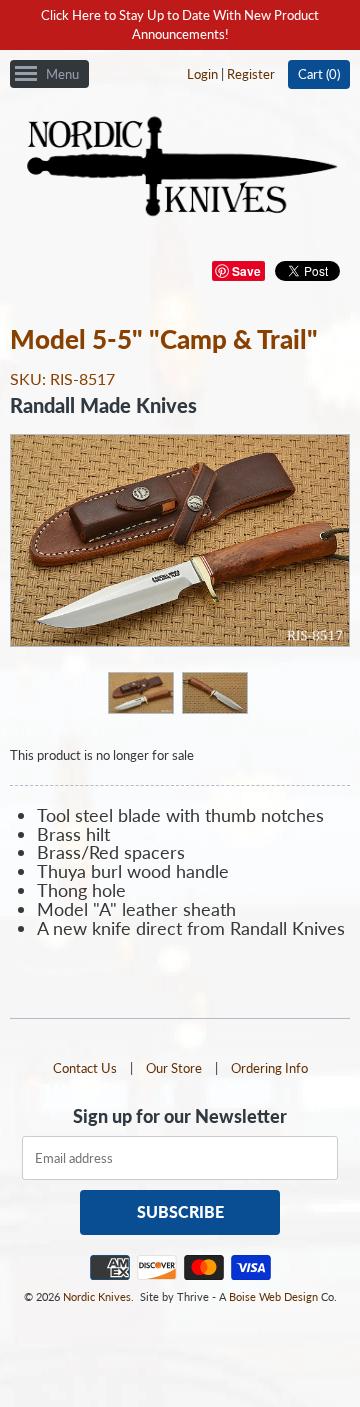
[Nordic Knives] (180, 168)
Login (202, 74)
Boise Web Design (273, 1296)
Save (246, 271)
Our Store (174, 1068)
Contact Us (85, 1068)
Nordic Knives (97, 1296)
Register (251, 74)
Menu (62, 74)
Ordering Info (269, 1068)
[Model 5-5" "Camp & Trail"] (140, 692)
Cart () (319, 74)
